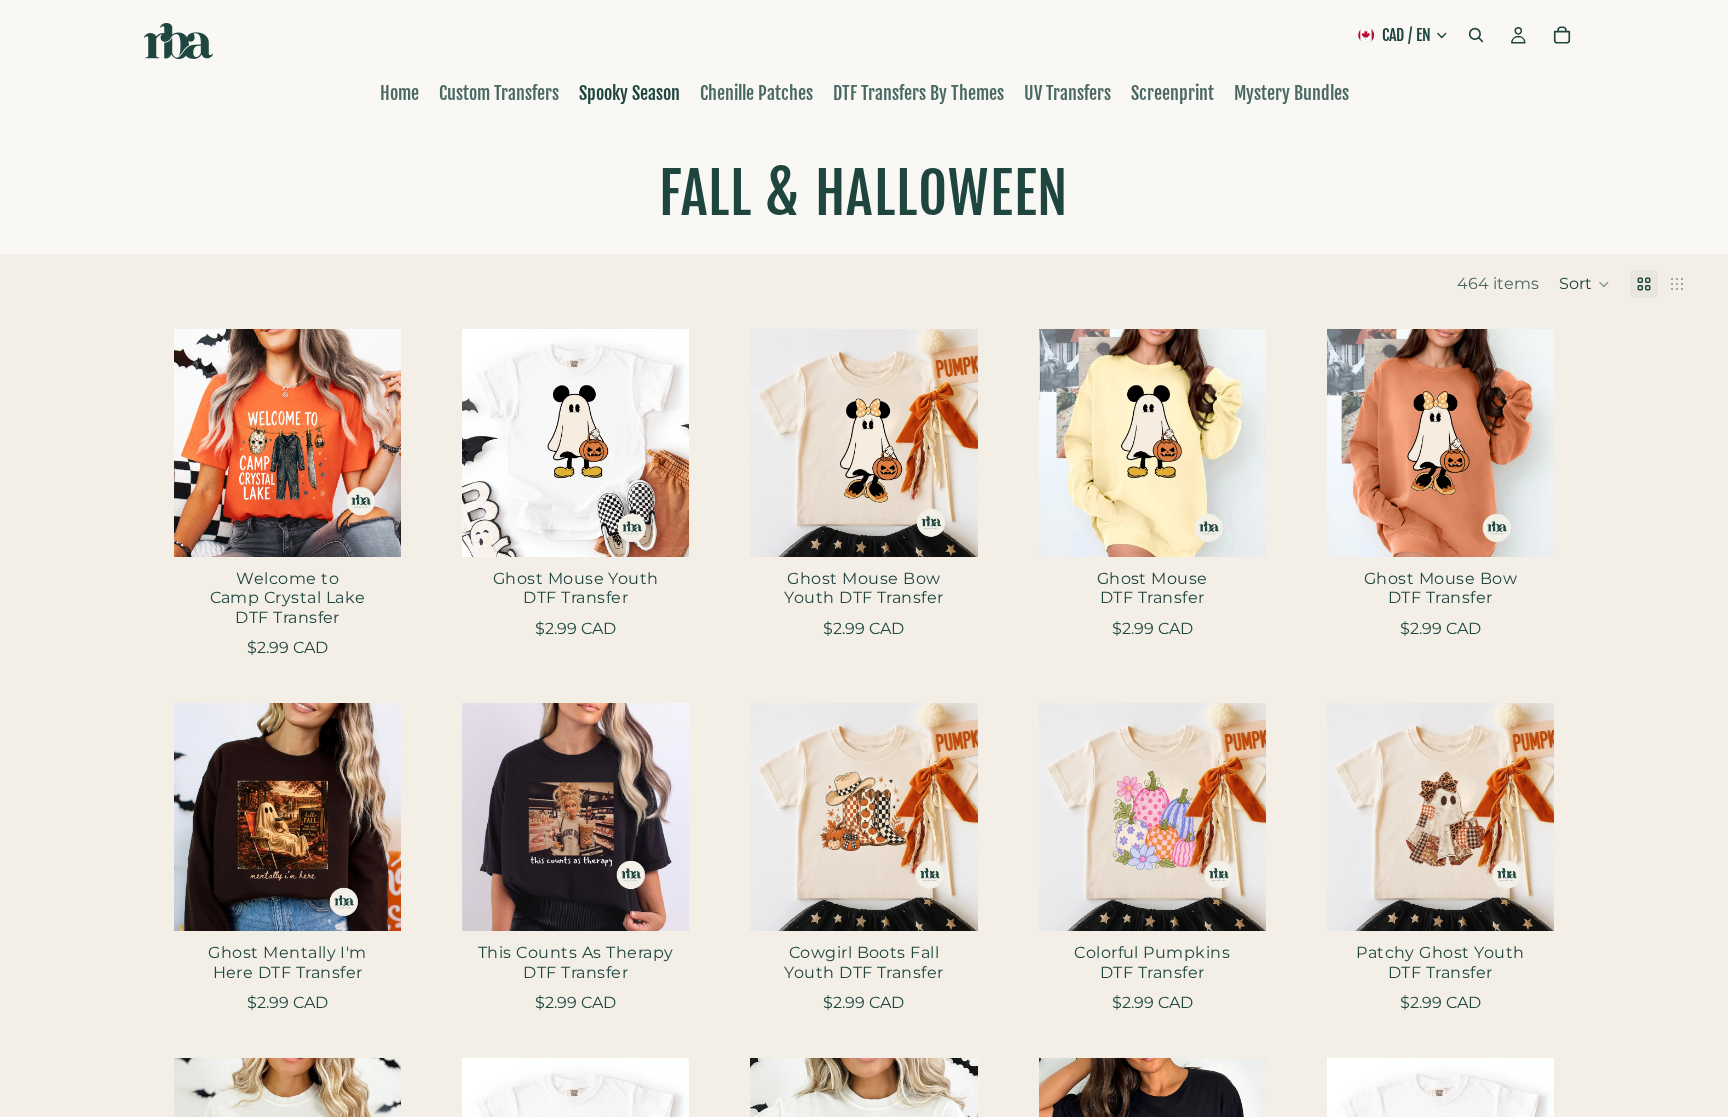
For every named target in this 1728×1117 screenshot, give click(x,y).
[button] (1584, 284)
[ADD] (370, 526)
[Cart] (1562, 35)
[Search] (1476, 35)
